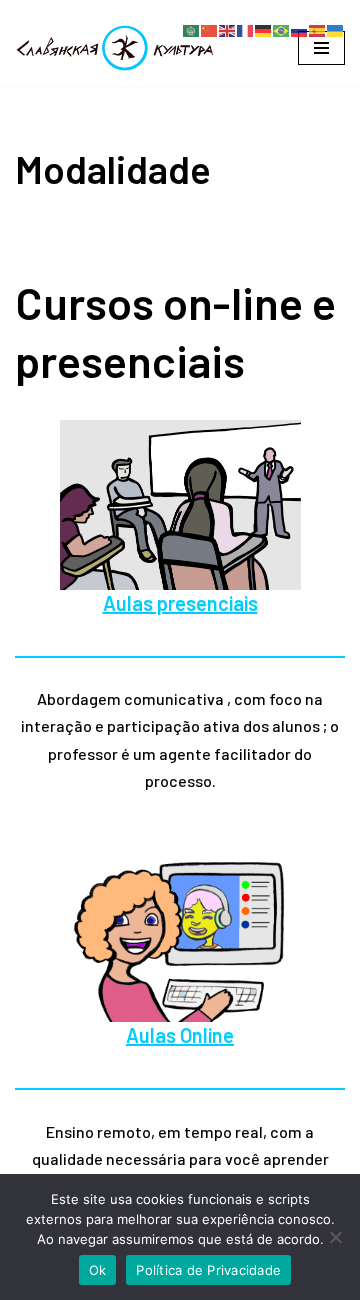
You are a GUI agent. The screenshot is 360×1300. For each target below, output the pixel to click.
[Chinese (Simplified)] (210, 28)
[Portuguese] (282, 28)
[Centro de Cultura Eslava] (115, 48)
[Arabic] (192, 28)
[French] (246, 28)
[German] (264, 28)
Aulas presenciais (180, 603)
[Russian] (300, 28)
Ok (98, 1270)
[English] (228, 28)
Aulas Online (180, 1035)
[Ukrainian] (336, 28)
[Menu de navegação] (321, 48)
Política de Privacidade (208, 1270)
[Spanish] (318, 28)
